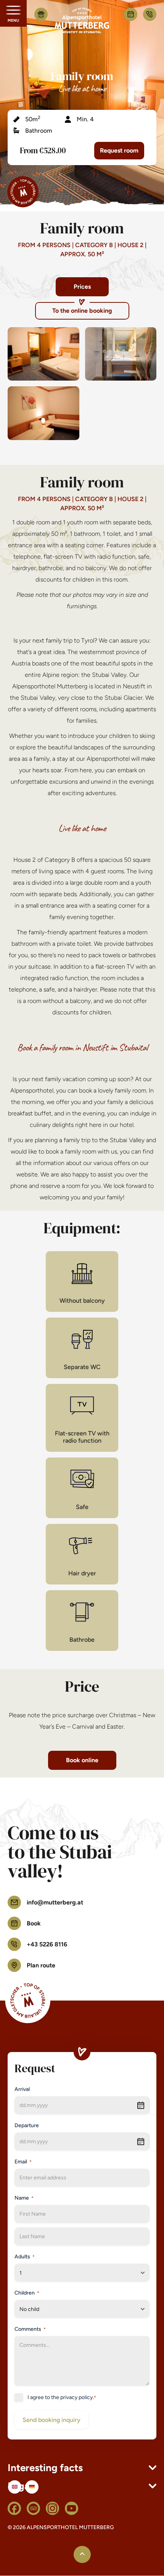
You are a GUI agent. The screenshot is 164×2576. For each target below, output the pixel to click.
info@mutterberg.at (55, 1902)
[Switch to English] (15, 2487)
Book (131, 14)
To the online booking (82, 311)
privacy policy (76, 2397)
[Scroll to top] (82, 2555)
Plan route (41, 1965)
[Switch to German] (32, 2487)
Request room (119, 150)
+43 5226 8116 (150, 14)
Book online (82, 1760)
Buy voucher (41, 14)
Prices (82, 287)
